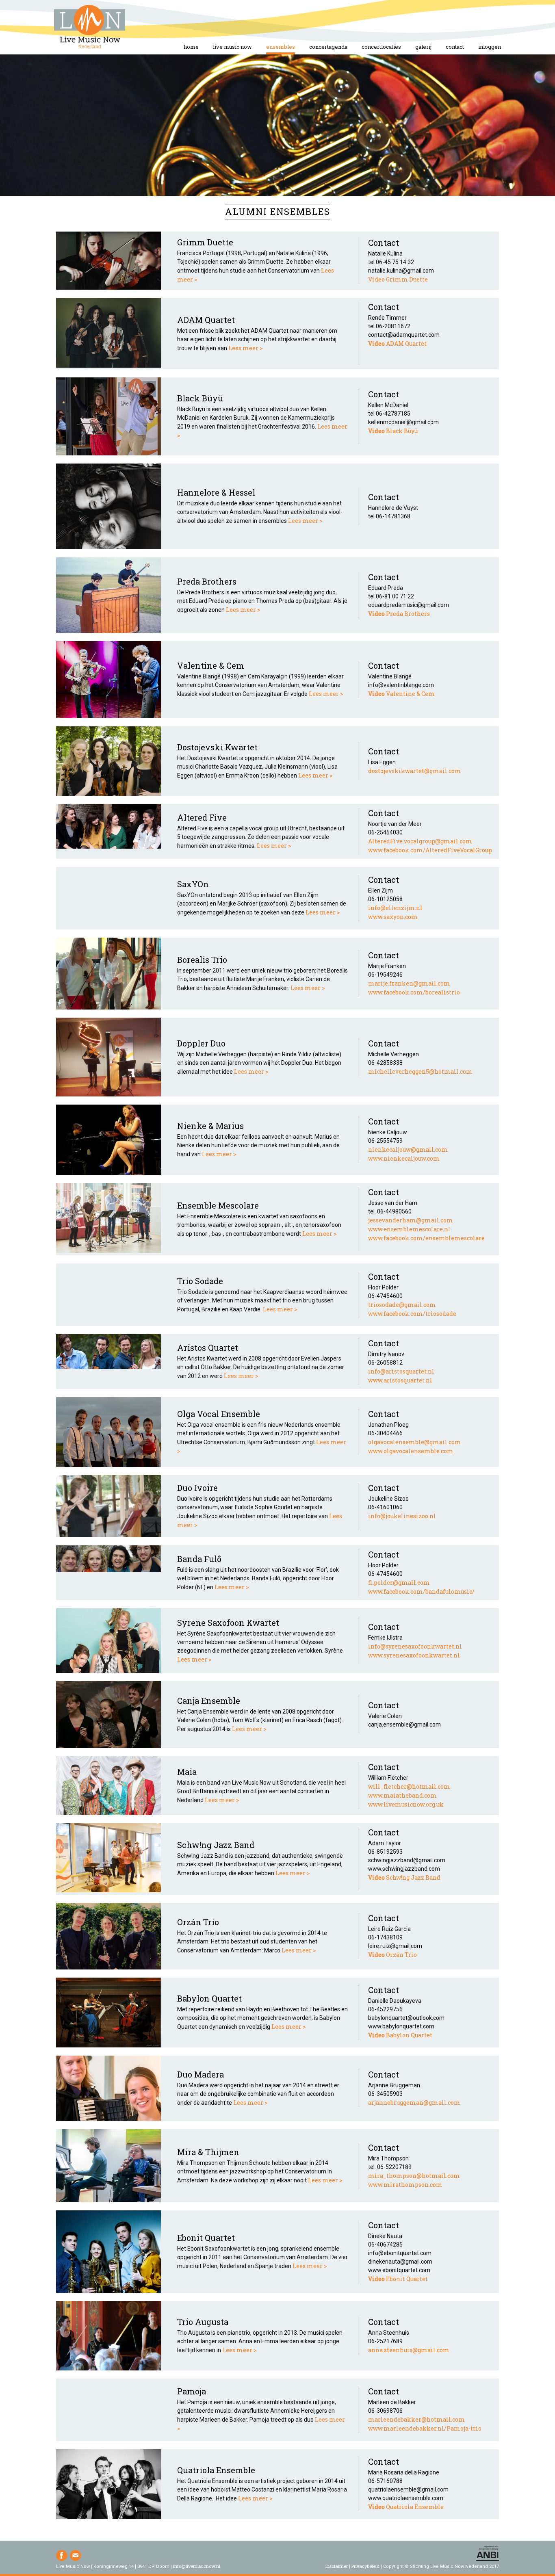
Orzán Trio (392, 1955)
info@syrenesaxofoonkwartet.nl (415, 1646)
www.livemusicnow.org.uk (406, 1804)
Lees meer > (246, 348)
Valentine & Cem (401, 694)
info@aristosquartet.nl (401, 1371)
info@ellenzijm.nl (395, 908)
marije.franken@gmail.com (409, 983)
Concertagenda (328, 47)
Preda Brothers (399, 614)
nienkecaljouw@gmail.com (408, 1149)
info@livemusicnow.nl (197, 2566)
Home (90, 27)
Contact (455, 47)
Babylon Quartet (400, 2035)
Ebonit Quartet (398, 2279)
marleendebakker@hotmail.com (416, 2419)
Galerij (423, 47)
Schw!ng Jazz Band (404, 1877)
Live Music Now (232, 47)
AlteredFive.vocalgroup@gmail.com (420, 841)
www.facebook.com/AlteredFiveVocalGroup (430, 850)
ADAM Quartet (397, 343)
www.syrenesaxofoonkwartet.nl (414, 1655)
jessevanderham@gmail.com (411, 1220)
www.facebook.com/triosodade (412, 1314)
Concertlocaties (381, 47)
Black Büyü (393, 431)
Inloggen (490, 47)
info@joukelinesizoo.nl (402, 1516)
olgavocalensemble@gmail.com (415, 1442)
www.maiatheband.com (402, 1795)
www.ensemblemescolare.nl (409, 1229)
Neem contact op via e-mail (75, 2555)
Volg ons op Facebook (62, 2555)
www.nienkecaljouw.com (404, 1158)
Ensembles (281, 47)
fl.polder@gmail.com (399, 1583)
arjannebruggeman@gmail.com (414, 2103)
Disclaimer (337, 2566)
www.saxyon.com (393, 917)
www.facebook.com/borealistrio (414, 992)
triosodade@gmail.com (402, 1305)
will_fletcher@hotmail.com (409, 1786)
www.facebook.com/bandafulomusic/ (421, 1591)
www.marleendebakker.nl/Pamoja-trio (425, 2428)
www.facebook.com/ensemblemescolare (426, 1238)
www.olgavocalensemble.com (411, 1451)
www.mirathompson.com (405, 2185)
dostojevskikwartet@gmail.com (415, 771)
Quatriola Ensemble (406, 2507)
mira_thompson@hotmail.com (414, 2176)
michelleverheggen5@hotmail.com (420, 1071)
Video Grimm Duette (398, 279)
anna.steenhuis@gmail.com (409, 2350)
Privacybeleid (365, 2566)
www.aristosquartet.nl (400, 1380)
